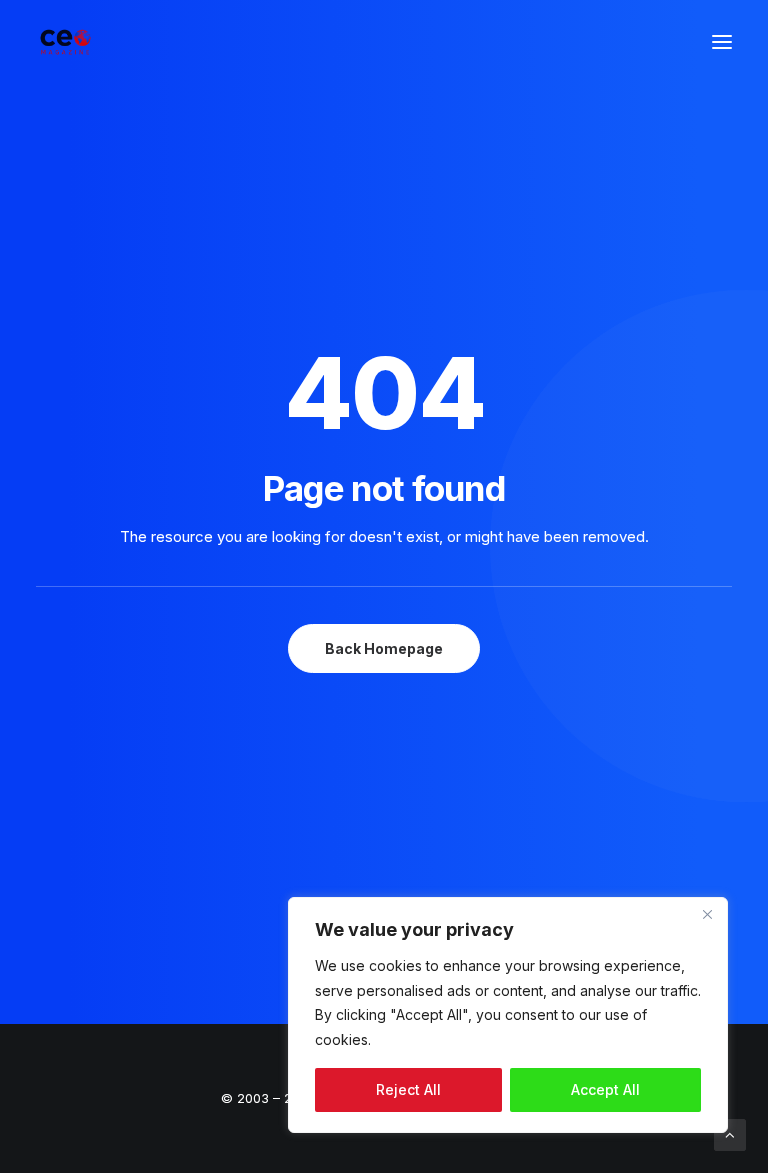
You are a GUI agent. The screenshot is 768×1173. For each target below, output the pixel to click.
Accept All (605, 1089)
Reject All (408, 1089)
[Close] (707, 914)
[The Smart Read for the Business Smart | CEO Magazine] (65, 42)
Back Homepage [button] (384, 648)
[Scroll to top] (730, 1133)
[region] (508, 1015)
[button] (722, 42)
